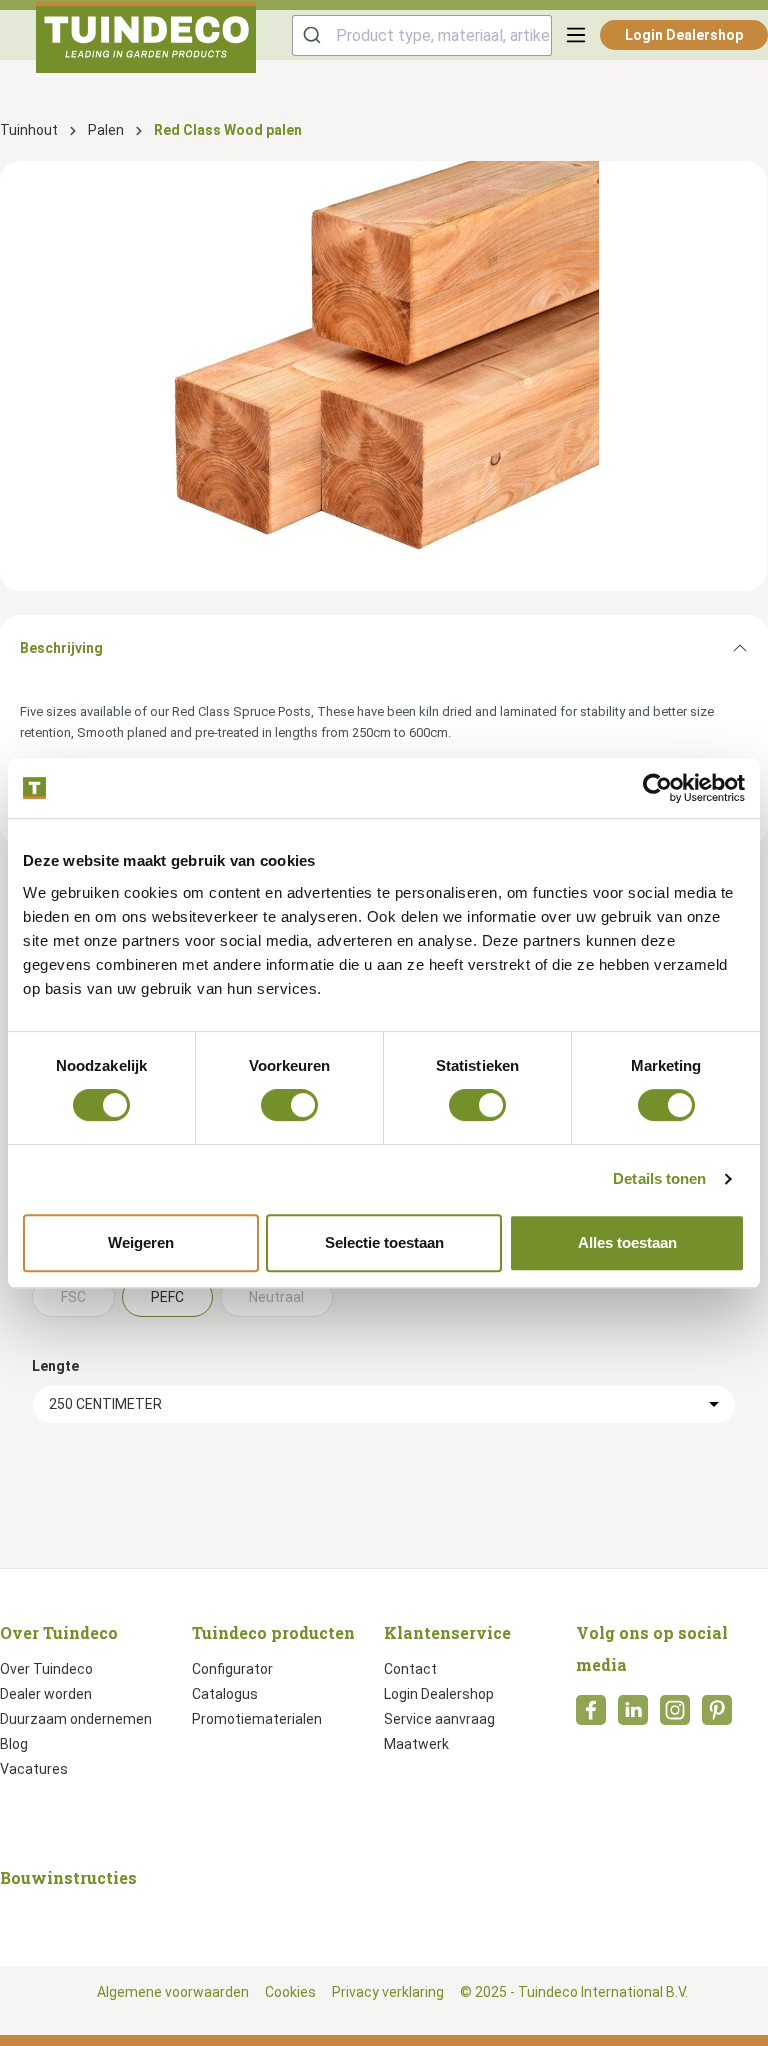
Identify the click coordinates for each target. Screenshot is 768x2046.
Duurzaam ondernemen (76, 1719)
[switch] (289, 1105)
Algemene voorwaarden (173, 1992)
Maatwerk (416, 1744)
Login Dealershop (684, 35)
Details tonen (659, 1178)
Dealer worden (46, 1694)
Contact (410, 1669)
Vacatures (34, 1769)
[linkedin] (633, 1716)
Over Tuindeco (46, 1669)
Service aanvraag (439, 1719)
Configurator (232, 1669)
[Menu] (576, 35)
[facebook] (591, 1716)
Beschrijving (61, 648)
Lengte (55, 1366)
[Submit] (314, 35)
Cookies (290, 1992)
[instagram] (675, 1716)
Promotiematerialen (257, 1719)
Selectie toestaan (384, 1242)
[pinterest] (717, 1716)
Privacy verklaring (388, 1992)
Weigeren (141, 1242)
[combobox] (422, 35)
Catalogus (225, 1694)
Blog (14, 1744)
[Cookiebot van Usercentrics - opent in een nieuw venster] (657, 788)
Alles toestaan (627, 1242)
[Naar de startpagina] (146, 37)
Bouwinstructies (68, 1877)
